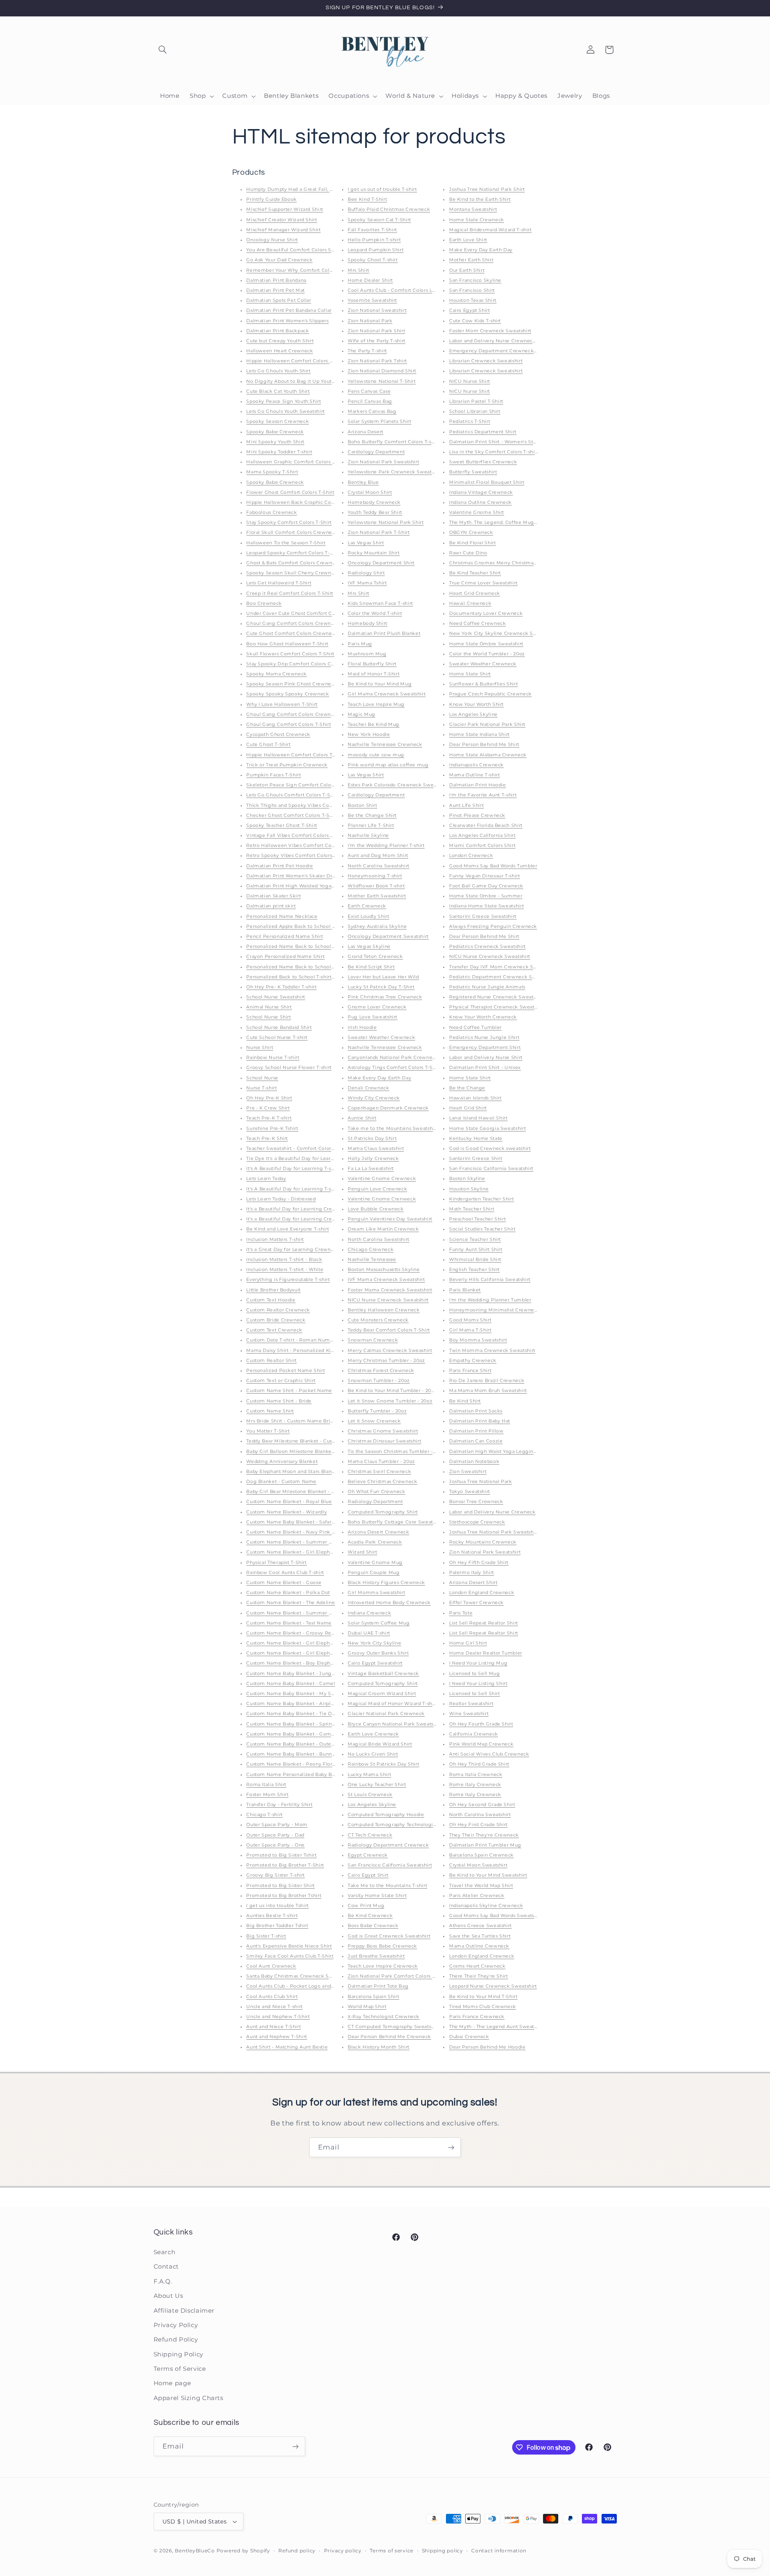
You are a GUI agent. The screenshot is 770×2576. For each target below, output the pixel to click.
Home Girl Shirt (468, 1643)
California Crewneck (474, 1734)
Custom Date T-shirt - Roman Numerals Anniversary (308, 1340)
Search (165, 2252)
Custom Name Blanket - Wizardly (287, 1512)
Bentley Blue (363, 482)
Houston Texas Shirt (473, 300)
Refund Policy (176, 2340)
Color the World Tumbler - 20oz (487, 654)
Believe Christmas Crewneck (382, 1482)
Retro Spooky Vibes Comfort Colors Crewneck (302, 856)
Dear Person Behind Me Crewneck (389, 2037)
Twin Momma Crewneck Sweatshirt (492, 1351)
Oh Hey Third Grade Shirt (479, 1764)
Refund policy (297, 2551)
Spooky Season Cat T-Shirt (379, 220)
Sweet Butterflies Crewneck (483, 462)
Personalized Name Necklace (282, 916)
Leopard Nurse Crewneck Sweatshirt (493, 1986)
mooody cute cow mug (376, 755)
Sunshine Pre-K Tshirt (272, 1128)
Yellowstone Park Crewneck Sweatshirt (395, 472)
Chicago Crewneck (371, 1250)
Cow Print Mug (366, 1906)
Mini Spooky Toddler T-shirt (279, 452)
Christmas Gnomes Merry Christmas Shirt (499, 563)
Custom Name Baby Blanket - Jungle (291, 1674)
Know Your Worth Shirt (476, 704)
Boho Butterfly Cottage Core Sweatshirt (396, 1522)
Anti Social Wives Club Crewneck (489, 1754)
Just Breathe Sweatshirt (376, 1956)
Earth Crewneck (367, 906)
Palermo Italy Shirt (472, 1573)
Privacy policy (343, 2551)
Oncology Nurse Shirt (272, 240)
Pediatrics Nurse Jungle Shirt (484, 1037)
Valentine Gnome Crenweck (382, 1199)
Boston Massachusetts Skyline (384, 1270)
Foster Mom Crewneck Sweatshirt (490, 331)
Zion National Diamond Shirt (382, 371)
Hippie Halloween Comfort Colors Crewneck (300, 361)
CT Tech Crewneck (370, 1835)
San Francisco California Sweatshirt (390, 1865)
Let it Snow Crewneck (374, 1421)
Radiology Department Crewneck (388, 1845)
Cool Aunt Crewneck (271, 1966)
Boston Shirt (363, 805)
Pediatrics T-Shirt (470, 421)
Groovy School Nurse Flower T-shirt (289, 1068)
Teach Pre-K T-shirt (269, 1118)
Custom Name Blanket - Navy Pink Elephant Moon (307, 1532)
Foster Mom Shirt (267, 1795)
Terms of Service (180, 2369)
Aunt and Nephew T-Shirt (277, 2037)
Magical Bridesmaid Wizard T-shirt (490, 230)
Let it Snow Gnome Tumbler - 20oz (390, 1401)
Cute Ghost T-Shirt (268, 745)
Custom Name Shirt (270, 1411)
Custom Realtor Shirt (272, 1361)
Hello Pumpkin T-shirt (374, 240)
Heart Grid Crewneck (475, 593)
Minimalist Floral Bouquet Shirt (487, 482)
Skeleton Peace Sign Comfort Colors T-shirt (299, 785)
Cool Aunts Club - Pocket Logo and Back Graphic (305, 1986)
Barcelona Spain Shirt (373, 1997)
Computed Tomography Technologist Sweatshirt (406, 1825)
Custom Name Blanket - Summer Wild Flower (302, 1542)
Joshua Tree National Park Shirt (487, 189)
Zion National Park (370, 321)
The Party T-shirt (367, 351)
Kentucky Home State (476, 1138)
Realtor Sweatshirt (471, 1704)
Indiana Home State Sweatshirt (486, 906)
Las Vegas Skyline (369, 947)
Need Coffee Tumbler (475, 1027)
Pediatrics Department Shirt (483, 432)
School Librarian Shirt (475, 411)
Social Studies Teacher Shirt (482, 1229)
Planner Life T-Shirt (371, 825)
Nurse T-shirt (261, 1088)
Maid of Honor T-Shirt (374, 674)
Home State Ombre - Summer (486, 896)
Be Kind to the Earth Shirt (480, 199)
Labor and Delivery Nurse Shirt (486, 1058)
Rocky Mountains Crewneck (483, 1542)
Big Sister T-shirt (266, 1936)
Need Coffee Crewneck (478, 623)
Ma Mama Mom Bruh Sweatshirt (488, 1391)
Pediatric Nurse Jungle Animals (487, 987)
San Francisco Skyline (475, 280)
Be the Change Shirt (372, 815)
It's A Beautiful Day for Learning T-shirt (293, 1169)
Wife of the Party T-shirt (377, 341)
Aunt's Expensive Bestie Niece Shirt (289, 1946)
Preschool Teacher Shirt (478, 1219)
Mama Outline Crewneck (479, 1946)
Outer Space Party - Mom (277, 1825)
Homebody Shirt (368, 623)
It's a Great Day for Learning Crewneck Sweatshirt (306, 1250)
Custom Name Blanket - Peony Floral (291, 1764)
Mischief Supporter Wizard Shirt (285, 209)
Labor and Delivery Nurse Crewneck (492, 1512)
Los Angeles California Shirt (482, 835)
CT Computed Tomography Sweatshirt (394, 2027)
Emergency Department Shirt (485, 1048)
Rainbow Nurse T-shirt (273, 1058)
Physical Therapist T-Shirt (276, 1563)
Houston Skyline (469, 1189)
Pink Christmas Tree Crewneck (385, 997)
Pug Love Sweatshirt (373, 1017)
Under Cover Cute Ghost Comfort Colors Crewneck (308, 613)
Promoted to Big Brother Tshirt (284, 1896)
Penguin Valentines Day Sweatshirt (390, 1219)
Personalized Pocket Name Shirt (286, 1371)
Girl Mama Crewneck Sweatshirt (387, 694)
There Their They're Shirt (479, 1976)
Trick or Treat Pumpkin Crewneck (287, 765)
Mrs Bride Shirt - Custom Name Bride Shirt (298, 1421)
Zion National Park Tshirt (377, 361)
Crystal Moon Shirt (370, 492)
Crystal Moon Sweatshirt (478, 1865)
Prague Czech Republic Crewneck (490, 694)
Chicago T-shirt (264, 1815)
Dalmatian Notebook (474, 1462)
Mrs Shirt (359, 270)
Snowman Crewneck (373, 1340)
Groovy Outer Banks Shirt (378, 1653)
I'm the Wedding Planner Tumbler (490, 1300)
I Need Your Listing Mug (478, 1663)
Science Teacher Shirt (475, 1240)
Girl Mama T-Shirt (470, 1330)
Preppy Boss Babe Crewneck (382, 1946)
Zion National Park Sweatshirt (383, 462)
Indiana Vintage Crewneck (481, 492)
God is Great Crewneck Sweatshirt (389, 1936)
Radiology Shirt (366, 573)
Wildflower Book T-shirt (376, 886)
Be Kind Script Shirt (371, 967)
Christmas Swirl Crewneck (379, 1472)
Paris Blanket (465, 1290)
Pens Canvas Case (369, 391)
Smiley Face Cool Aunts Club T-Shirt (290, 1956)
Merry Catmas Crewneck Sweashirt (390, 1351)
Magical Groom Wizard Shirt (382, 1694)
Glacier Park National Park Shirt (487, 724)
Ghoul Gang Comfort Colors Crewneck (293, 623)
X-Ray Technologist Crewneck (384, 2017)
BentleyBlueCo (195, 2551)
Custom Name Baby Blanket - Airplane (293, 1704)
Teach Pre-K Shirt (267, 1138)
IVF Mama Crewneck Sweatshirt (386, 1280)
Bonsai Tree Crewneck (476, 1502)
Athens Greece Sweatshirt (480, 1926)
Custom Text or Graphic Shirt (281, 1381)
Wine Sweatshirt (469, 1714)
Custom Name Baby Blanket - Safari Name (298, 1522)
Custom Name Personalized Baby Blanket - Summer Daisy (317, 1775)
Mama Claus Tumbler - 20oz (381, 1462)
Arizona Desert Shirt (473, 1583)
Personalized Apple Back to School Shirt (295, 926)
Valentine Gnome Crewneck (382, 1179)
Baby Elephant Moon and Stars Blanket (293, 1472)
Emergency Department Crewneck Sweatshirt (505, 351)
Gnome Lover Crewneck (377, 1007)
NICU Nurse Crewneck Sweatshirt (388, 1300)
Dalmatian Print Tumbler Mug (485, 1845)
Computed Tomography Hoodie (386, 1815)
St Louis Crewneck (370, 1795)
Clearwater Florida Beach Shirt (486, 825)
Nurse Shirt (260, 1048)
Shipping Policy (178, 2354)
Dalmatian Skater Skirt (274, 896)
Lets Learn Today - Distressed (281, 1199)
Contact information (499, 2551)
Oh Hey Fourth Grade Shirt (481, 1724)
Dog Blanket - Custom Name (281, 1482)
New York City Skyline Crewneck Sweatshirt (502, 633)
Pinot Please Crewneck (477, 815)
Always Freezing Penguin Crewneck (493, 926)
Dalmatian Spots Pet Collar (279, 300)
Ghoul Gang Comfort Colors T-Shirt (289, 724)
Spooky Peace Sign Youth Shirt (284, 401)
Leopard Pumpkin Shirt (376, 250)
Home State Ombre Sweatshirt (486, 644)
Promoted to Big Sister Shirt (281, 1886)
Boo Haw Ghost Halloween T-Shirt (287, 644)
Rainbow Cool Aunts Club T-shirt (285, 1573)
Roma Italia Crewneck (476, 1775)
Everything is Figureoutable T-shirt (288, 1280)
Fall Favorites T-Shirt (372, 230)
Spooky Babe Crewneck (275, 432)
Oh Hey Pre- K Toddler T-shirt (281, 987)
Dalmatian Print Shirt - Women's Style (495, 442)
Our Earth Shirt (467, 270)
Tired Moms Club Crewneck (483, 2007)
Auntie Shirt (362, 1118)
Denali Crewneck (368, 1088)
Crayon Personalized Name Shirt (285, 957)
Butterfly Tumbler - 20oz (377, 1411)
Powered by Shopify (243, 2551)
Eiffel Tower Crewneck (476, 1603)
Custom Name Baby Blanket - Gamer (291, 1734)
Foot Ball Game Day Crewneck (486, 886)
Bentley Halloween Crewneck (384, 1310)
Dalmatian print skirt (271, 906)
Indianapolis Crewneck (476, 765)
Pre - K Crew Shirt (268, 1108)
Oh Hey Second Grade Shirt (482, 1805)
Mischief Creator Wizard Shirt (282, 220)
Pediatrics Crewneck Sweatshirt (487, 947)
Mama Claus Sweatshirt (376, 1149)
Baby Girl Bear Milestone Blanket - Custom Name (306, 1492)
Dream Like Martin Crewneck (383, 1229)
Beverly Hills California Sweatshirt (490, 1280)
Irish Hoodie (362, 1027)
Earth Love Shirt (468, 240)
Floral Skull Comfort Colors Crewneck (292, 532)
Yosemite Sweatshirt (372, 300)
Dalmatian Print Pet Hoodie (280, 866)
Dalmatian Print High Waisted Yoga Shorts (297, 886)
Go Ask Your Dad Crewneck (279, 260)
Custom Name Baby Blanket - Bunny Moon (298, 1754)
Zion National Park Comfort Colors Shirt (396, 1976)
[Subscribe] (451, 2147)
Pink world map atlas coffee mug (388, 765)
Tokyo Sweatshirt (470, 1492)
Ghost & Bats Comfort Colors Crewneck (294, 563)
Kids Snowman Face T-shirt (380, 603)
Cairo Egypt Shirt (368, 1875)
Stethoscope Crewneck (477, 1522)
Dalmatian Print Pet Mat (276, 290)
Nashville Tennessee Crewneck (385, 745)
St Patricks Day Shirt (372, 1138)
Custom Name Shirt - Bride (279, 1401)
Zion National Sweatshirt (377, 310)
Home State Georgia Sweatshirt (487, 1128)
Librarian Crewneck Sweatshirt (486, 361)
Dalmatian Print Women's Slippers (287, 321)
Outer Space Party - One (276, 1845)
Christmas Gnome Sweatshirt (383, 1431)
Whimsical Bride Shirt (475, 1260)
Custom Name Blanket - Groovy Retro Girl (297, 1633)
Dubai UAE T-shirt (369, 1633)
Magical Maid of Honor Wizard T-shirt (393, 1704)
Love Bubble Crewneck (376, 1209)
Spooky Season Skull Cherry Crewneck (293, 573)
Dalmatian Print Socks (476, 1411)
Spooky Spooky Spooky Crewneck (288, 694)
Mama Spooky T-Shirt (272, 472)
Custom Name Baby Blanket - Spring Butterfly (302, 1724)
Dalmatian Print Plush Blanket (384, 633)
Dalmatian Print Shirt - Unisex (485, 1068)
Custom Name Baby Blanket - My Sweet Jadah (303, 1694)
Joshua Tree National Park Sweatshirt (494, 1532)
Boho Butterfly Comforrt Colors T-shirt (394, 442)
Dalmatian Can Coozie (476, 1441)
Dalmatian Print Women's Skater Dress (293, 876)
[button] (163, 50)
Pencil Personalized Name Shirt (285, 936)
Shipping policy (443, 2551)
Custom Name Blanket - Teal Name (289, 1623)
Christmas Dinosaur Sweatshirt (384, 1441)
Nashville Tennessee (372, 1260)
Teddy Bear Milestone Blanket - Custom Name (302, 1441)
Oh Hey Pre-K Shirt (269, 1098)
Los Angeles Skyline (372, 1805)
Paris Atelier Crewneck (477, 1896)
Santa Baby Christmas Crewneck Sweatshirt (299, 1976)
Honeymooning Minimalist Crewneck (494, 1310)
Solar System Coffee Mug (379, 1623)
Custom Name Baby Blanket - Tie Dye (292, 1714)
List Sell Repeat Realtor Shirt (484, 1623)
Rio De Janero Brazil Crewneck (487, 1381)
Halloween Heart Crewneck (280, 351)
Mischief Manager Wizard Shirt (283, 230)
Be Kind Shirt (465, 1401)
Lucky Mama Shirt (369, 1775)
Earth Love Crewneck (373, 1734)
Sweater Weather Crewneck (381, 1037)
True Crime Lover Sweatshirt (483, 583)
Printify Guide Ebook (272, 199)
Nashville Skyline (368, 835)
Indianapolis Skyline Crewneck (486, 1906)
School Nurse (262, 1078)
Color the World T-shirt (375, 613)
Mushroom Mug (367, 654)
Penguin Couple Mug (374, 1573)
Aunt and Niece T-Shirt (274, 2027)
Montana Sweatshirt (473, 209)
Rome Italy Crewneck (475, 1785)
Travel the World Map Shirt (481, 1886)
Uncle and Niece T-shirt (275, 2007)
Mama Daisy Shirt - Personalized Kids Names (300, 1351)
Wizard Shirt (363, 1552)
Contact (166, 2267)
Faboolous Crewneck (272, 512)
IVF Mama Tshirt (367, 583)
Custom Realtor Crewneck (278, 1310)
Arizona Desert (366, 432)
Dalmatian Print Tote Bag (378, 1986)
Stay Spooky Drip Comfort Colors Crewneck (299, 664)
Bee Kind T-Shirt (367, 199)
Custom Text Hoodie (271, 1300)
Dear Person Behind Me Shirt (484, 745)
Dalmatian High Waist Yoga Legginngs (496, 1452)
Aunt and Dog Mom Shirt (378, 856)
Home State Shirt (470, 674)
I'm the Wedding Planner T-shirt (386, 846)
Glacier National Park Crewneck (386, 1714)
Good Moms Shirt (470, 1320)
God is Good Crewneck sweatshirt (490, 1149)
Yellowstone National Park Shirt (386, 522)
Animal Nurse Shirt (269, 1007)
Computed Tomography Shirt (383, 1512)
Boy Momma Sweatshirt (478, 1340)
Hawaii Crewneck (470, 603)
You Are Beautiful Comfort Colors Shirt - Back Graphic (311, 250)
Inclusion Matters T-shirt (275, 1240)
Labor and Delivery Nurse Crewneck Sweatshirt (506, 341)
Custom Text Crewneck (274, 1330)
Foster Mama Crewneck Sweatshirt (390, 1290)
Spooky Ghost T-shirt (373, 260)
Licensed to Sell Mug (475, 1674)
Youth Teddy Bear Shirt (375, 512)
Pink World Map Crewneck (481, 1744)
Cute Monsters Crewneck (378, 1320)
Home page (172, 2383)
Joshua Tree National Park (481, 1482)
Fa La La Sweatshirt (371, 1169)
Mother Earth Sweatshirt (377, 896)
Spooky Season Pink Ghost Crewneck (292, 684)
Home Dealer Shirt (370, 280)
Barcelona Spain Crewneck (481, 1855)
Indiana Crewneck (369, 1613)
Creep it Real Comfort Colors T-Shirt (290, 593)
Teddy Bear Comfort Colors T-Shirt (389, 1330)
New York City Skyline (374, 1643)
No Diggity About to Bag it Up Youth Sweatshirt (304, 381)
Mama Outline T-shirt (475, 775)
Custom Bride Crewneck (276, 1320)
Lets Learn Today (266, 1179)
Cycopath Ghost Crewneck (278, 734)
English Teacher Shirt (474, 1270)
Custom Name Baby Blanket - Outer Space (298, 1744)
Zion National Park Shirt (376, 331)
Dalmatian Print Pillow (476, 1431)
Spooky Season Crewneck (278, 421)
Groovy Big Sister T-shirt (276, 1875)
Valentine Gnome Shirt (477, 512)
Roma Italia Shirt (266, 1785)
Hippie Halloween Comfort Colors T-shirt (295, 755)
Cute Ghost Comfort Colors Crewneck (292, 633)
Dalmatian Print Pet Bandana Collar (289, 310)
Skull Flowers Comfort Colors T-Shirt (290, 654)
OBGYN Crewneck (471, 532)
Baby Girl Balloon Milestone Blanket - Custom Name (310, 1452)
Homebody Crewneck (374, 502)
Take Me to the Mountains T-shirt (387, 1886)
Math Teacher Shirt (472, 1209)
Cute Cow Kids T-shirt (475, 321)
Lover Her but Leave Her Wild (383, 977)
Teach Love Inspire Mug (376, 704)
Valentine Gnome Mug (375, 1563)
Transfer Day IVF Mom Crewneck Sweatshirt (502, 967)
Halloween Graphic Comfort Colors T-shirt (297, 462)
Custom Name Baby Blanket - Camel (291, 1684)
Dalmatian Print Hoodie (478, 785)
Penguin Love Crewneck (377, 1189)
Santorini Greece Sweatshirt (483, 916)
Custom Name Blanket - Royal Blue (289, 1502)
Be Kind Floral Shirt (473, 543)
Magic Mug (362, 714)
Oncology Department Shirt (381, 563)
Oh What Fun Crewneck (377, 1492)
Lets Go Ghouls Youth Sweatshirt (286, 411)
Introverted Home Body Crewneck (389, 1603)
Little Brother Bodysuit (274, 1290)
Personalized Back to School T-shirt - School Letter (307, 977)
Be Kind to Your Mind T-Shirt (483, 1997)
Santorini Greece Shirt (476, 1159)
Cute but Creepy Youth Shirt (280, 341)
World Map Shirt (367, 2007)
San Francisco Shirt (472, 290)
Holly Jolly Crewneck (373, 1159)
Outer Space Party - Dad (275, 1835)
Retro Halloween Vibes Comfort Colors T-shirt (301, 846)
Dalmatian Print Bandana (276, 280)
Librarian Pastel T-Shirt (476, 401)
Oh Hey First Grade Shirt (478, 1825)
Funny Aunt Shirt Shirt (476, 1250)
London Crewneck (471, 856)
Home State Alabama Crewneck (488, 755)
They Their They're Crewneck (484, 1835)
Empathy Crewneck (473, 1361)
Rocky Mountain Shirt (374, 553)
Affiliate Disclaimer (184, 2311)
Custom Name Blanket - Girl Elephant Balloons (303, 1653)
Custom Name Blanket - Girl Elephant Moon (299, 1552)
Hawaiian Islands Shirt (475, 1098)
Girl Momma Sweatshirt (376, 1593)
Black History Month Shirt (379, 2047)
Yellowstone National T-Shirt (382, 381)
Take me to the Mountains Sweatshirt (393, 1128)
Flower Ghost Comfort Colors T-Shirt (290, 492)
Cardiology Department (376, 452)
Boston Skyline (467, 1179)
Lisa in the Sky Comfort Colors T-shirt (494, 452)
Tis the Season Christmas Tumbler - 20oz (397, 1452)
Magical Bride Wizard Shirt (380, 1744)
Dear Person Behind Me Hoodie (487, 2047)
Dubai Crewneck (469, 2037)
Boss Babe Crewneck (373, 1926)
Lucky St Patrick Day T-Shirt (381, 987)
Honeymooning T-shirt (375, 876)
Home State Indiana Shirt (479, 734)
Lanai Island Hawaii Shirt (478, 1118)
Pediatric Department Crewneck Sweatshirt (502, 977)
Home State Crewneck (477, 220)
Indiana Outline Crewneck (480, 502)
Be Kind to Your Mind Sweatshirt (488, 1875)
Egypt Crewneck (368, 1855)
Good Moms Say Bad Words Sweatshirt (496, 1916)
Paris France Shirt (470, 1371)
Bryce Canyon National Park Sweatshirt (395, 1724)
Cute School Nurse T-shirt (277, 1037)
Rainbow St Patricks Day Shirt (383, 1764)
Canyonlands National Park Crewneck (393, 1058)
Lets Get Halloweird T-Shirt (279, 583)
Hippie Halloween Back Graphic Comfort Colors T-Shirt (312, 502)
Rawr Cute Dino (468, 553)
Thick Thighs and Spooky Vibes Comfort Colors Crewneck (316, 805)
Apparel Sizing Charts (188, 2398)
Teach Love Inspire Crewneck (383, 1966)
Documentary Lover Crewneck (486, 613)
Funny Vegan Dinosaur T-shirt (485, 876)
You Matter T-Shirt (268, 1431)
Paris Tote (461, 1613)
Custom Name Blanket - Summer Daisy (294, 1613)
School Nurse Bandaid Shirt (279, 1027)
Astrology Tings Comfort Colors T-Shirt (394, 1068)
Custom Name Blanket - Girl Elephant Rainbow (303, 1643)
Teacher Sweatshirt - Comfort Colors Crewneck (303, 1149)
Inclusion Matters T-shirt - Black (284, 1260)
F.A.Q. (163, 2281)
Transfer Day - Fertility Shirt (279, 1805)
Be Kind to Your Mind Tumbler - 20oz (392, 1391)
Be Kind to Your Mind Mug (380, 684)
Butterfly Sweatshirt (473, 472)
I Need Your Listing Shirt (478, 1684)
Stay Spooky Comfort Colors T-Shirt (289, 522)
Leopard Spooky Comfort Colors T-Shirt (293, 553)
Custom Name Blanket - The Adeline (291, 1603)
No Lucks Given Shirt (373, 1754)
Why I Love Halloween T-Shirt (282, 704)
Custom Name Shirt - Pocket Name (289, 1391)
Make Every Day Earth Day (379, 1078)
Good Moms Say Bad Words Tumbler (493, 866)
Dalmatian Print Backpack (278, 331)
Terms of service (392, 2551)
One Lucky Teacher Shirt (377, 1785)
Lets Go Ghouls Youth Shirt (278, 371)
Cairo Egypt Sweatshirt (375, 1663)
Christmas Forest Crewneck (381, 1371)
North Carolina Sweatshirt (379, 866)
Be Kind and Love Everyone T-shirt (288, 1229)
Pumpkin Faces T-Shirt (274, 775)
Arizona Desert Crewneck (379, 1532)
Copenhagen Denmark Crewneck (388, 1108)
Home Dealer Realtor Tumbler (486, 1653)
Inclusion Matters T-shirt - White (285, 1270)
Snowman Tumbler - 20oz (379, 1381)
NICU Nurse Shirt (470, 381)
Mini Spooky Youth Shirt (275, 442)
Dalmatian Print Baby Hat (480, 1421)
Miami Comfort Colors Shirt (482, 846)
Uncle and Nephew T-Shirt (278, 2017)
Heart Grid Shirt (468, 1108)
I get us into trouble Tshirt (278, 1906)
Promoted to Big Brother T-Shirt (285, 1865)
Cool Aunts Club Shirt (272, 1997)
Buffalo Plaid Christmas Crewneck (389, 209)
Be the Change (467, 1088)
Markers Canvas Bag (372, 411)
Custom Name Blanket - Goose (284, 1583)
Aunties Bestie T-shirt (272, 1916)
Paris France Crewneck (477, 2017)
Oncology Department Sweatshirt (388, 936)
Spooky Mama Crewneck (277, 674)
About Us (168, 2296)
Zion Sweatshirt (468, 1472)
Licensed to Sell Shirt (475, 1694)
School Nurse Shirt (268, 1017)
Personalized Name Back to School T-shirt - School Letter (315, 967)
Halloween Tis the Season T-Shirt (286, 543)
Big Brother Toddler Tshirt (277, 1926)
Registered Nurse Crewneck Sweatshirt (497, 997)
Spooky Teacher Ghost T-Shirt (282, 825)
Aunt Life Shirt (466, 805)
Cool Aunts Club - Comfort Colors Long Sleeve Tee (408, 290)
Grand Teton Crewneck (375, 957)
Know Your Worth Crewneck (483, 1017)
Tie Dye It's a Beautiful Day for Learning (294, 1159)
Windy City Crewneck (374, 1098)
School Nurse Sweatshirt (276, 997)
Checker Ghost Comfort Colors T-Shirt (292, 815)
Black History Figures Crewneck (386, 1583)
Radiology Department (375, 1502)
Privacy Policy (176, 2325)
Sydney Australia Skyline (377, 926)
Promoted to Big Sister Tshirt (281, 1855)
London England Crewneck (482, 1593)
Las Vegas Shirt (366, 543)
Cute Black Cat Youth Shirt (278, 391)
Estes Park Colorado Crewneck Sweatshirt (398, 785)
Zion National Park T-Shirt (379, 532)
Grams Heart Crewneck (477, 1966)
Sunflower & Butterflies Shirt (483, 684)
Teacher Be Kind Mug (374, 724)
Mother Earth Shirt (471, 260)
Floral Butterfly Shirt (372, 664)
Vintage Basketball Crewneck (383, 1674)
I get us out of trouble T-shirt (382, 189)
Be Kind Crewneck (370, 1916)
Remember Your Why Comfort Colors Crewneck (304, 270)
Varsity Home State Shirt (377, 1896)
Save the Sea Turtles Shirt (480, 1936)
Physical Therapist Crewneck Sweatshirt (497, 1007)
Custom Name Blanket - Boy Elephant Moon (300, 1663)
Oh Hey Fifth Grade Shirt (479, 1563)
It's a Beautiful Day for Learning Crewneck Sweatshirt (310, 1209)
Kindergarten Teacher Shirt (481, 1199)
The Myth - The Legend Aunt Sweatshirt (497, 2027)
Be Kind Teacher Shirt (475, 573)
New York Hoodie (369, 734)
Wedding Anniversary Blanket (282, 1462)
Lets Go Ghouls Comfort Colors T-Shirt (292, 795)
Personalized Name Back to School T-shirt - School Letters (316, 947)
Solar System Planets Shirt (379, 421)
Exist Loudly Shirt (368, 916)
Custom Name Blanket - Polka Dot (288, 1593)
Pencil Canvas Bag (370, 401)
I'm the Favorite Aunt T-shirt (483, 795)
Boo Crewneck (264, 603)
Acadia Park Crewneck (375, 1542)
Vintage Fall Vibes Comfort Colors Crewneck (300, 835)
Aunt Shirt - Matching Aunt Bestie (287, 2047)
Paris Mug (360, 644)
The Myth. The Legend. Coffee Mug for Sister (503, 522)
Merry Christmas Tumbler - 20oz (386, 1361)
